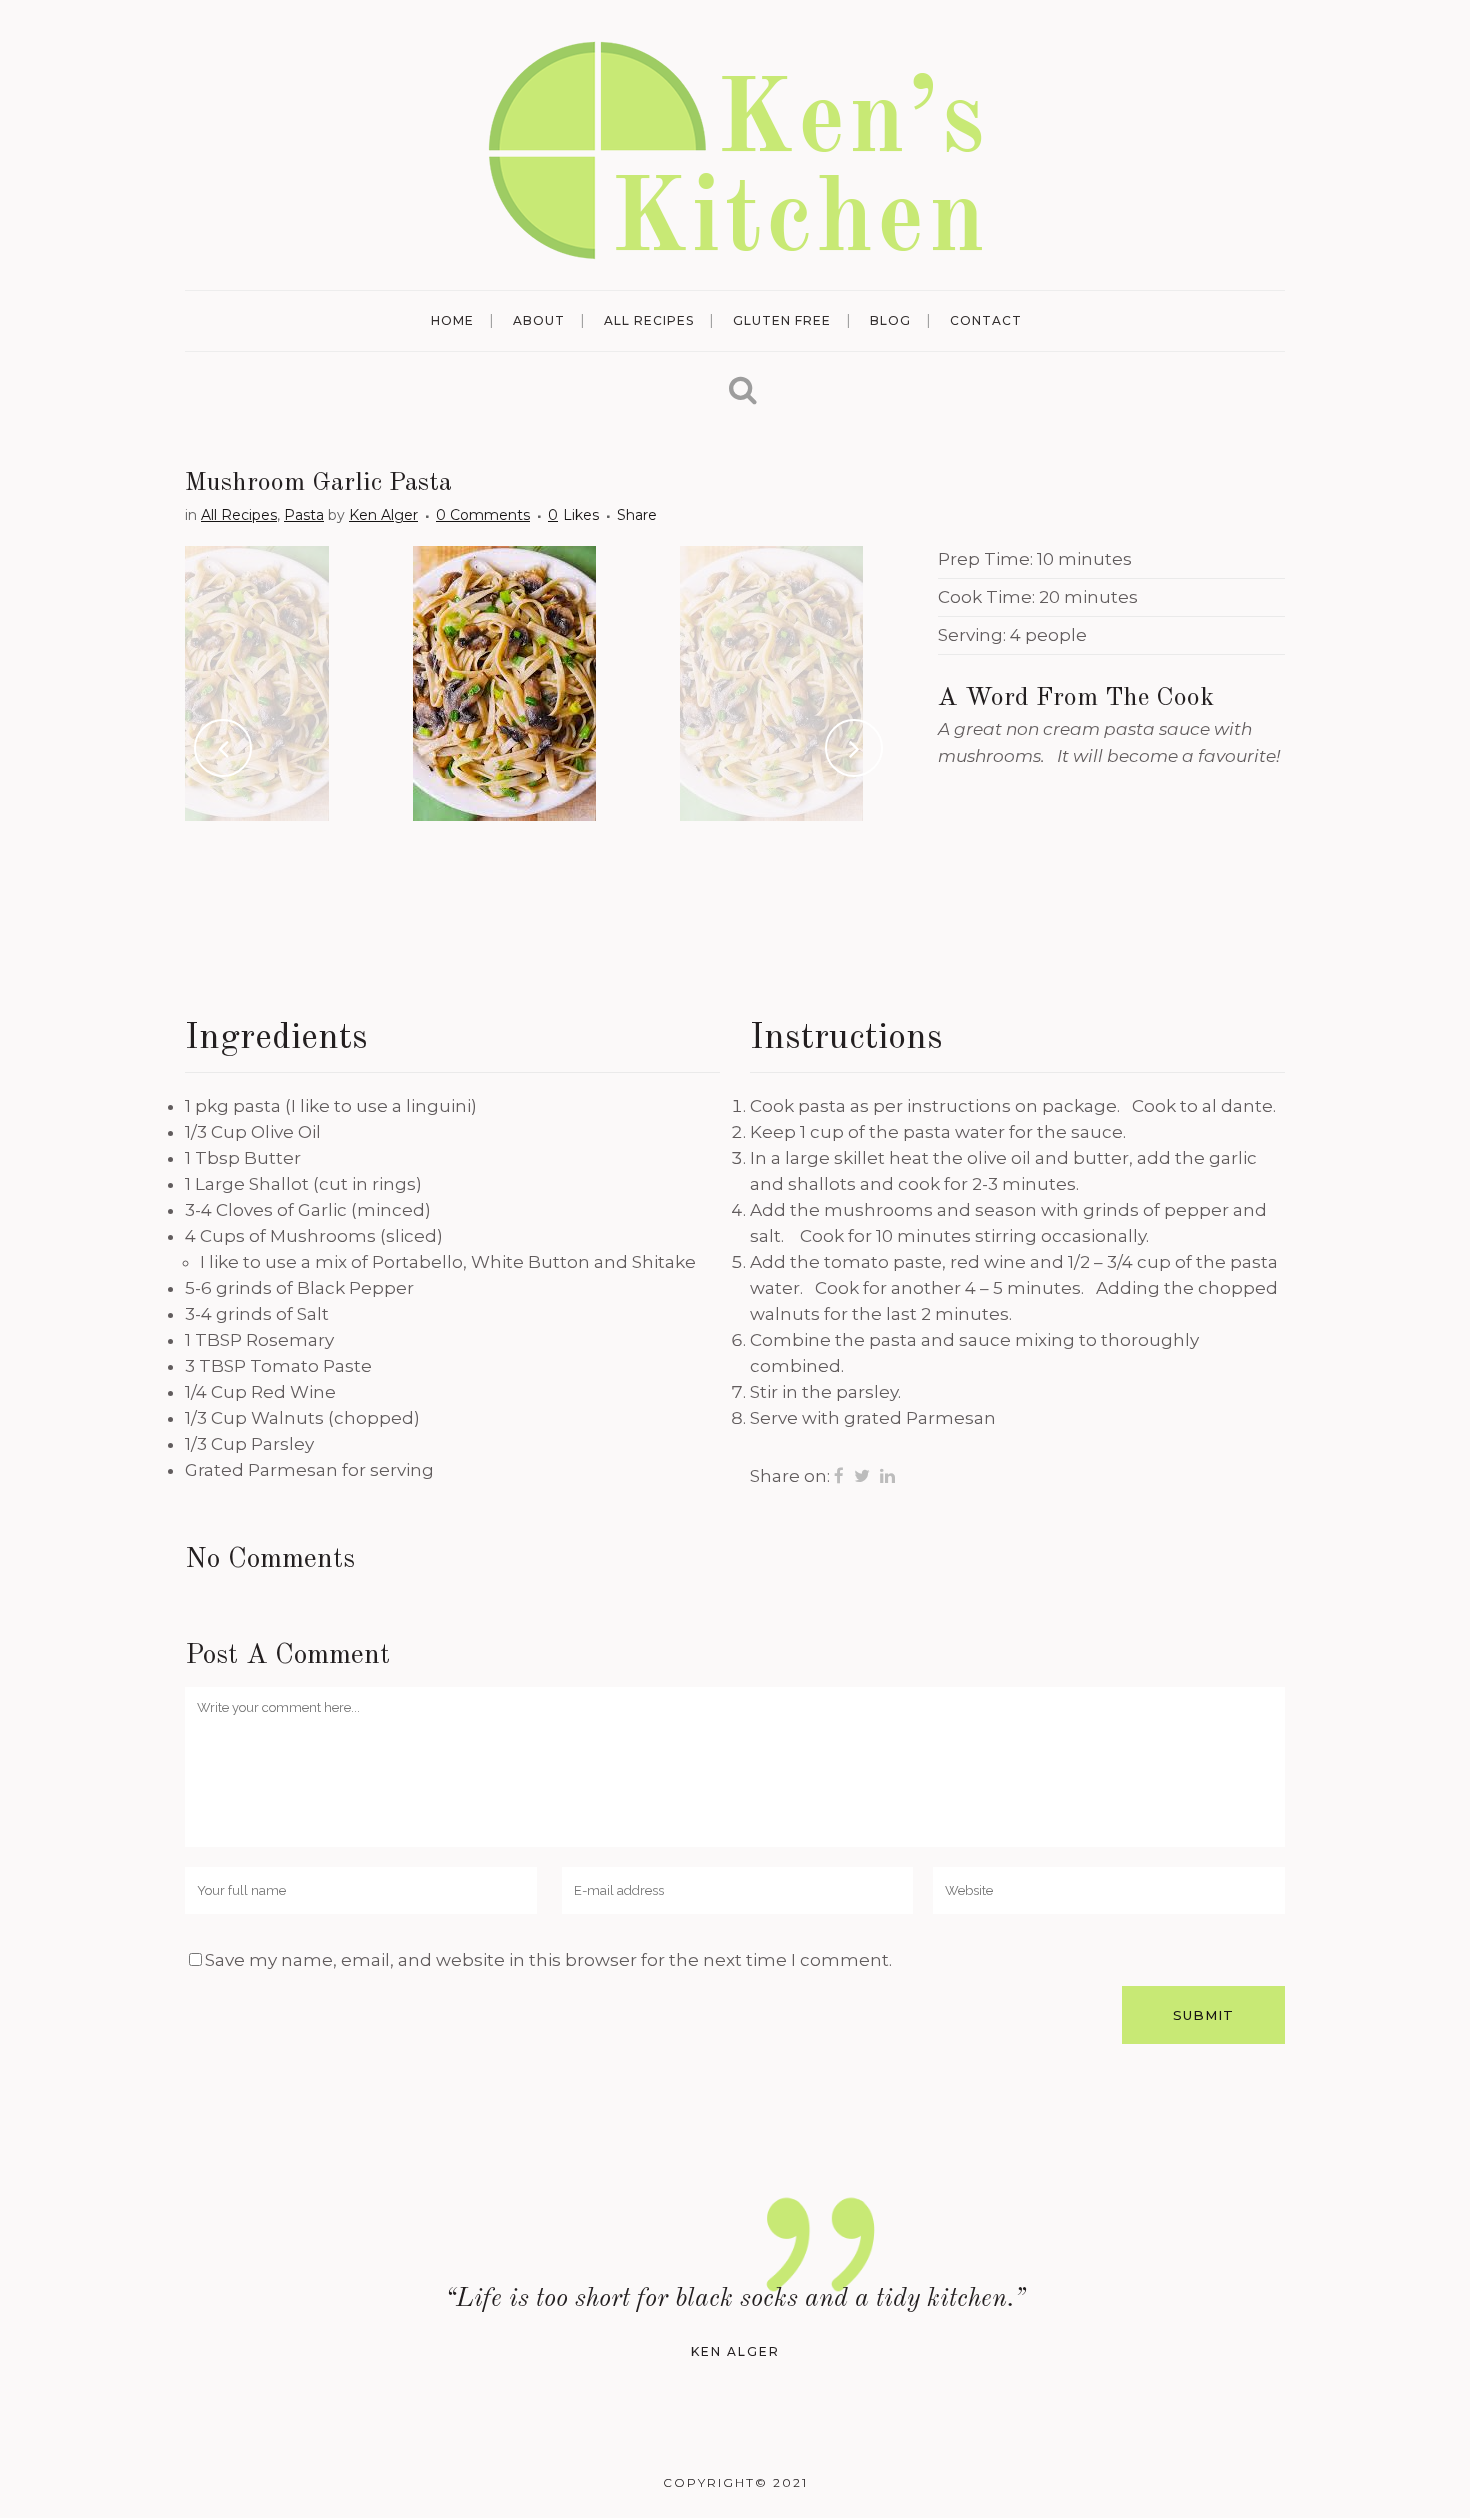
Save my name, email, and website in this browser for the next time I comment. (548, 1960)
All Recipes (239, 515)
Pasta (304, 515)
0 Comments (483, 515)
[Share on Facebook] (839, 1476)
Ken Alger (383, 515)
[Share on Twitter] (862, 1476)
